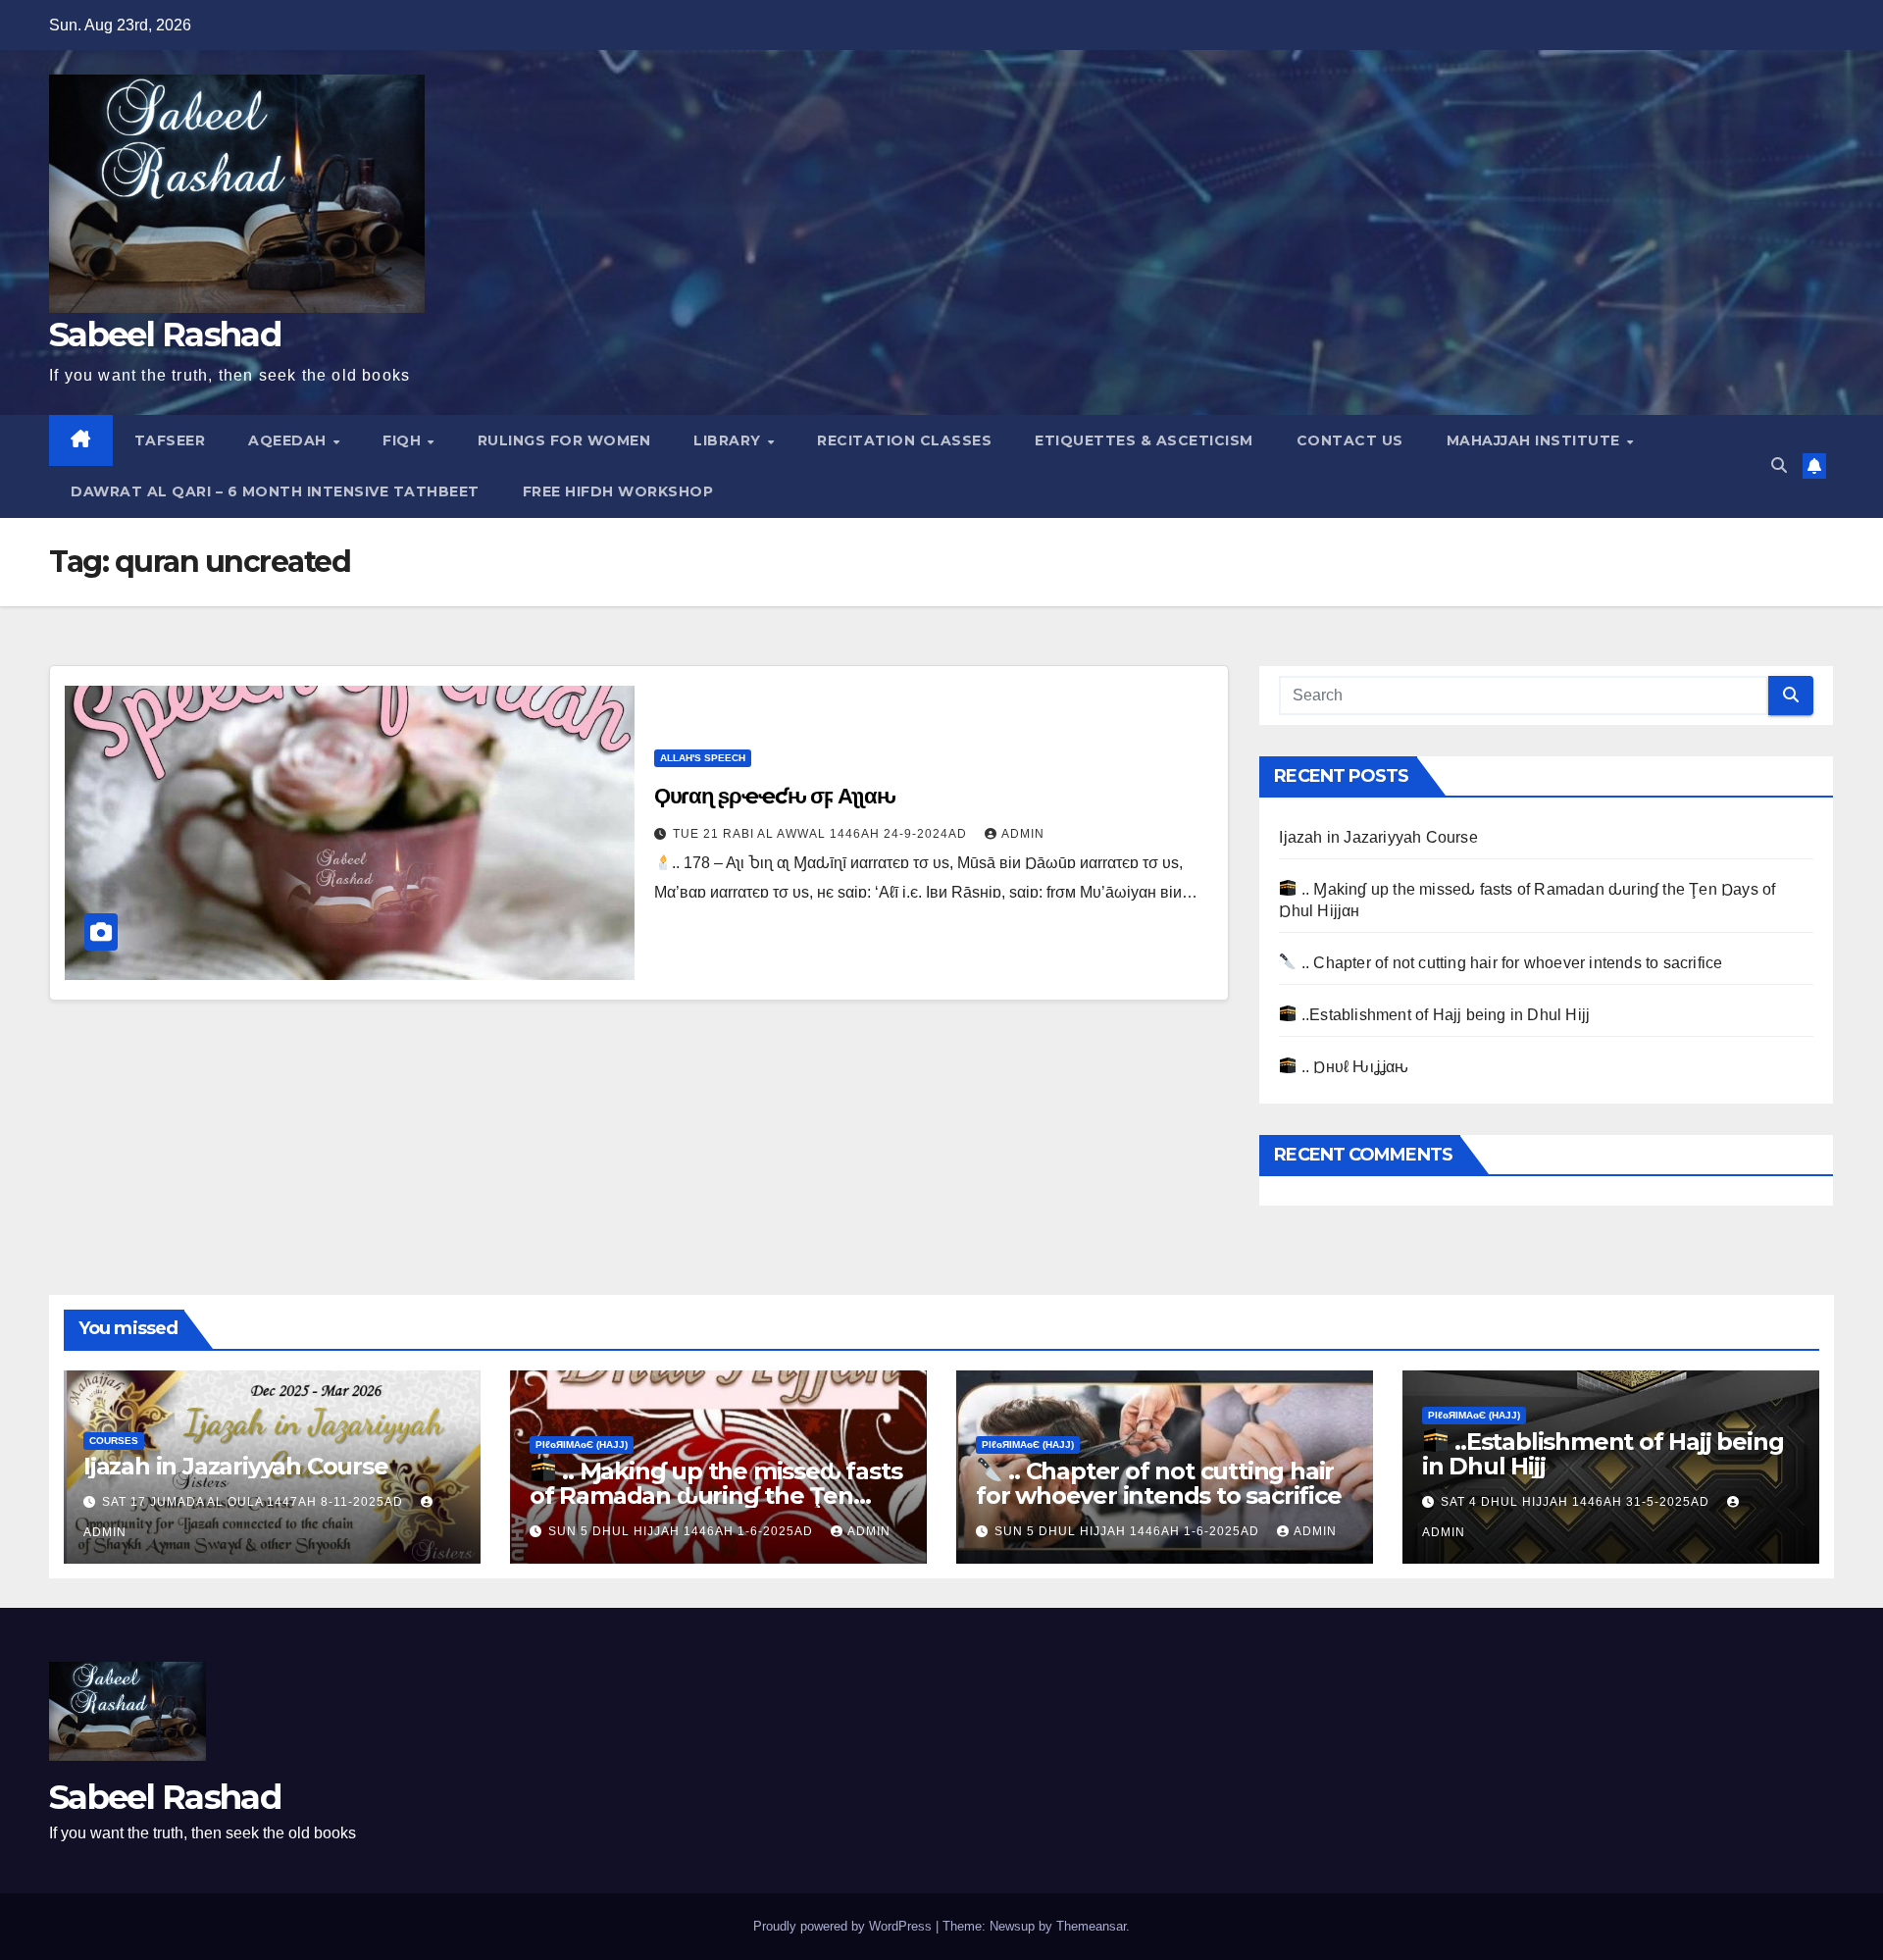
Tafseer (170, 440)
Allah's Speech (703, 758)
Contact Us (1350, 440)
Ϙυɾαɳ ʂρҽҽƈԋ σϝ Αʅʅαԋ (775, 796)
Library (729, 440)
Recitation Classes (904, 440)
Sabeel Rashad (165, 335)
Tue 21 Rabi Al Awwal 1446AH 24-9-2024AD (822, 834)
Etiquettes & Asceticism (1144, 440)
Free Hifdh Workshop (618, 491)
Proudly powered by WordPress (844, 1926)
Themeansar (1091, 1926)
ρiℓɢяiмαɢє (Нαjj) (582, 1444)
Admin (1023, 834)
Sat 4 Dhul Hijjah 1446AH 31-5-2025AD (1577, 1502)
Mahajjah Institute (1536, 440)
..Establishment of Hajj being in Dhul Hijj (1444, 1015)
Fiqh (404, 440)
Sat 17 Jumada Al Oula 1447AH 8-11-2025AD (254, 1502)
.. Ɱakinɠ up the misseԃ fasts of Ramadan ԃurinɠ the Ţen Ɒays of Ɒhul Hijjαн (715, 1496)
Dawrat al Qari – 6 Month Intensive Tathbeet (275, 491)
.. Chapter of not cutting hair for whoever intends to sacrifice (1510, 963)
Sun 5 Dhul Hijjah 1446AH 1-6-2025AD (683, 1531)
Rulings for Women (564, 440)
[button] (1779, 465)
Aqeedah (289, 440)
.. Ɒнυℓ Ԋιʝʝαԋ (1353, 1067)
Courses (114, 1441)
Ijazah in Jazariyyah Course (1378, 837)
